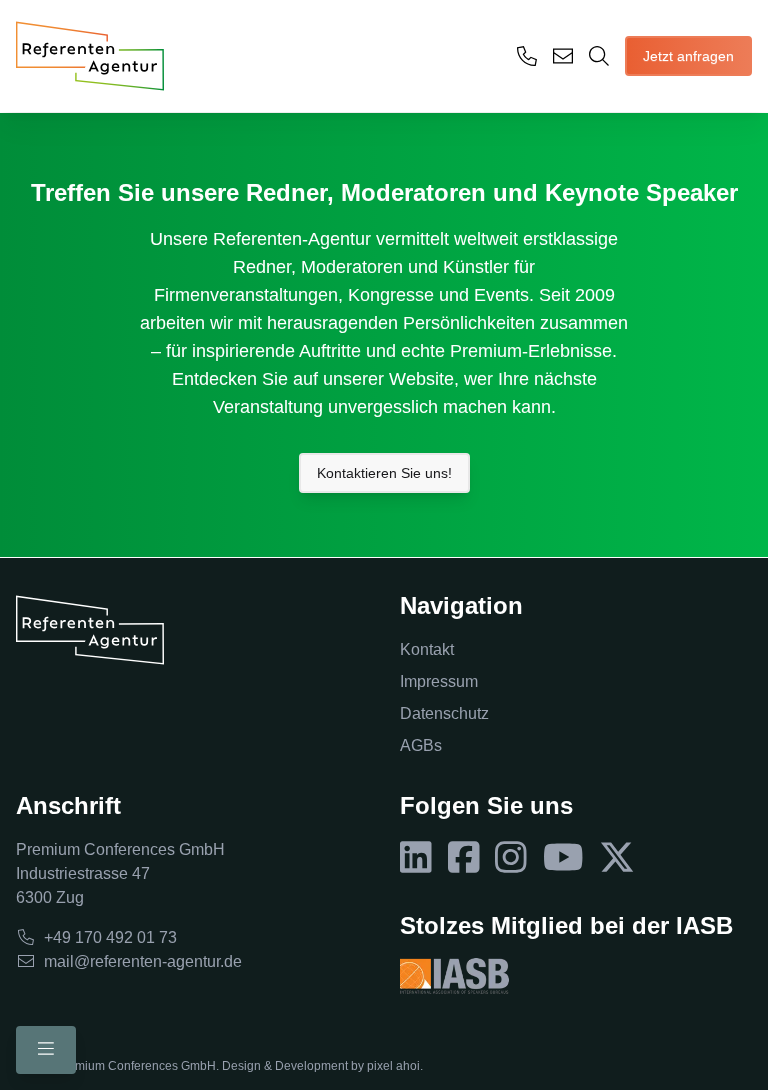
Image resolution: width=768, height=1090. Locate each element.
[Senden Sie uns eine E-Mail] (563, 56)
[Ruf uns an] (527, 56)
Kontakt (427, 649)
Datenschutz (444, 713)
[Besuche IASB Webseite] (454, 976)
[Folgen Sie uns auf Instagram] (511, 858)
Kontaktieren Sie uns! (384, 473)
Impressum (439, 681)
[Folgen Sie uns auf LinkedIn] (416, 858)
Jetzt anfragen (688, 56)
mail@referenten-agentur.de (143, 961)
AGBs (421, 745)
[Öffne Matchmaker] (599, 56)
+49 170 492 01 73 (110, 937)
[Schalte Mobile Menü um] (46, 1050)
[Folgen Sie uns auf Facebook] (464, 858)
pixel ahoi (393, 1066)
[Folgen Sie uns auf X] (617, 858)
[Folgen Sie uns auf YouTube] (563, 858)
